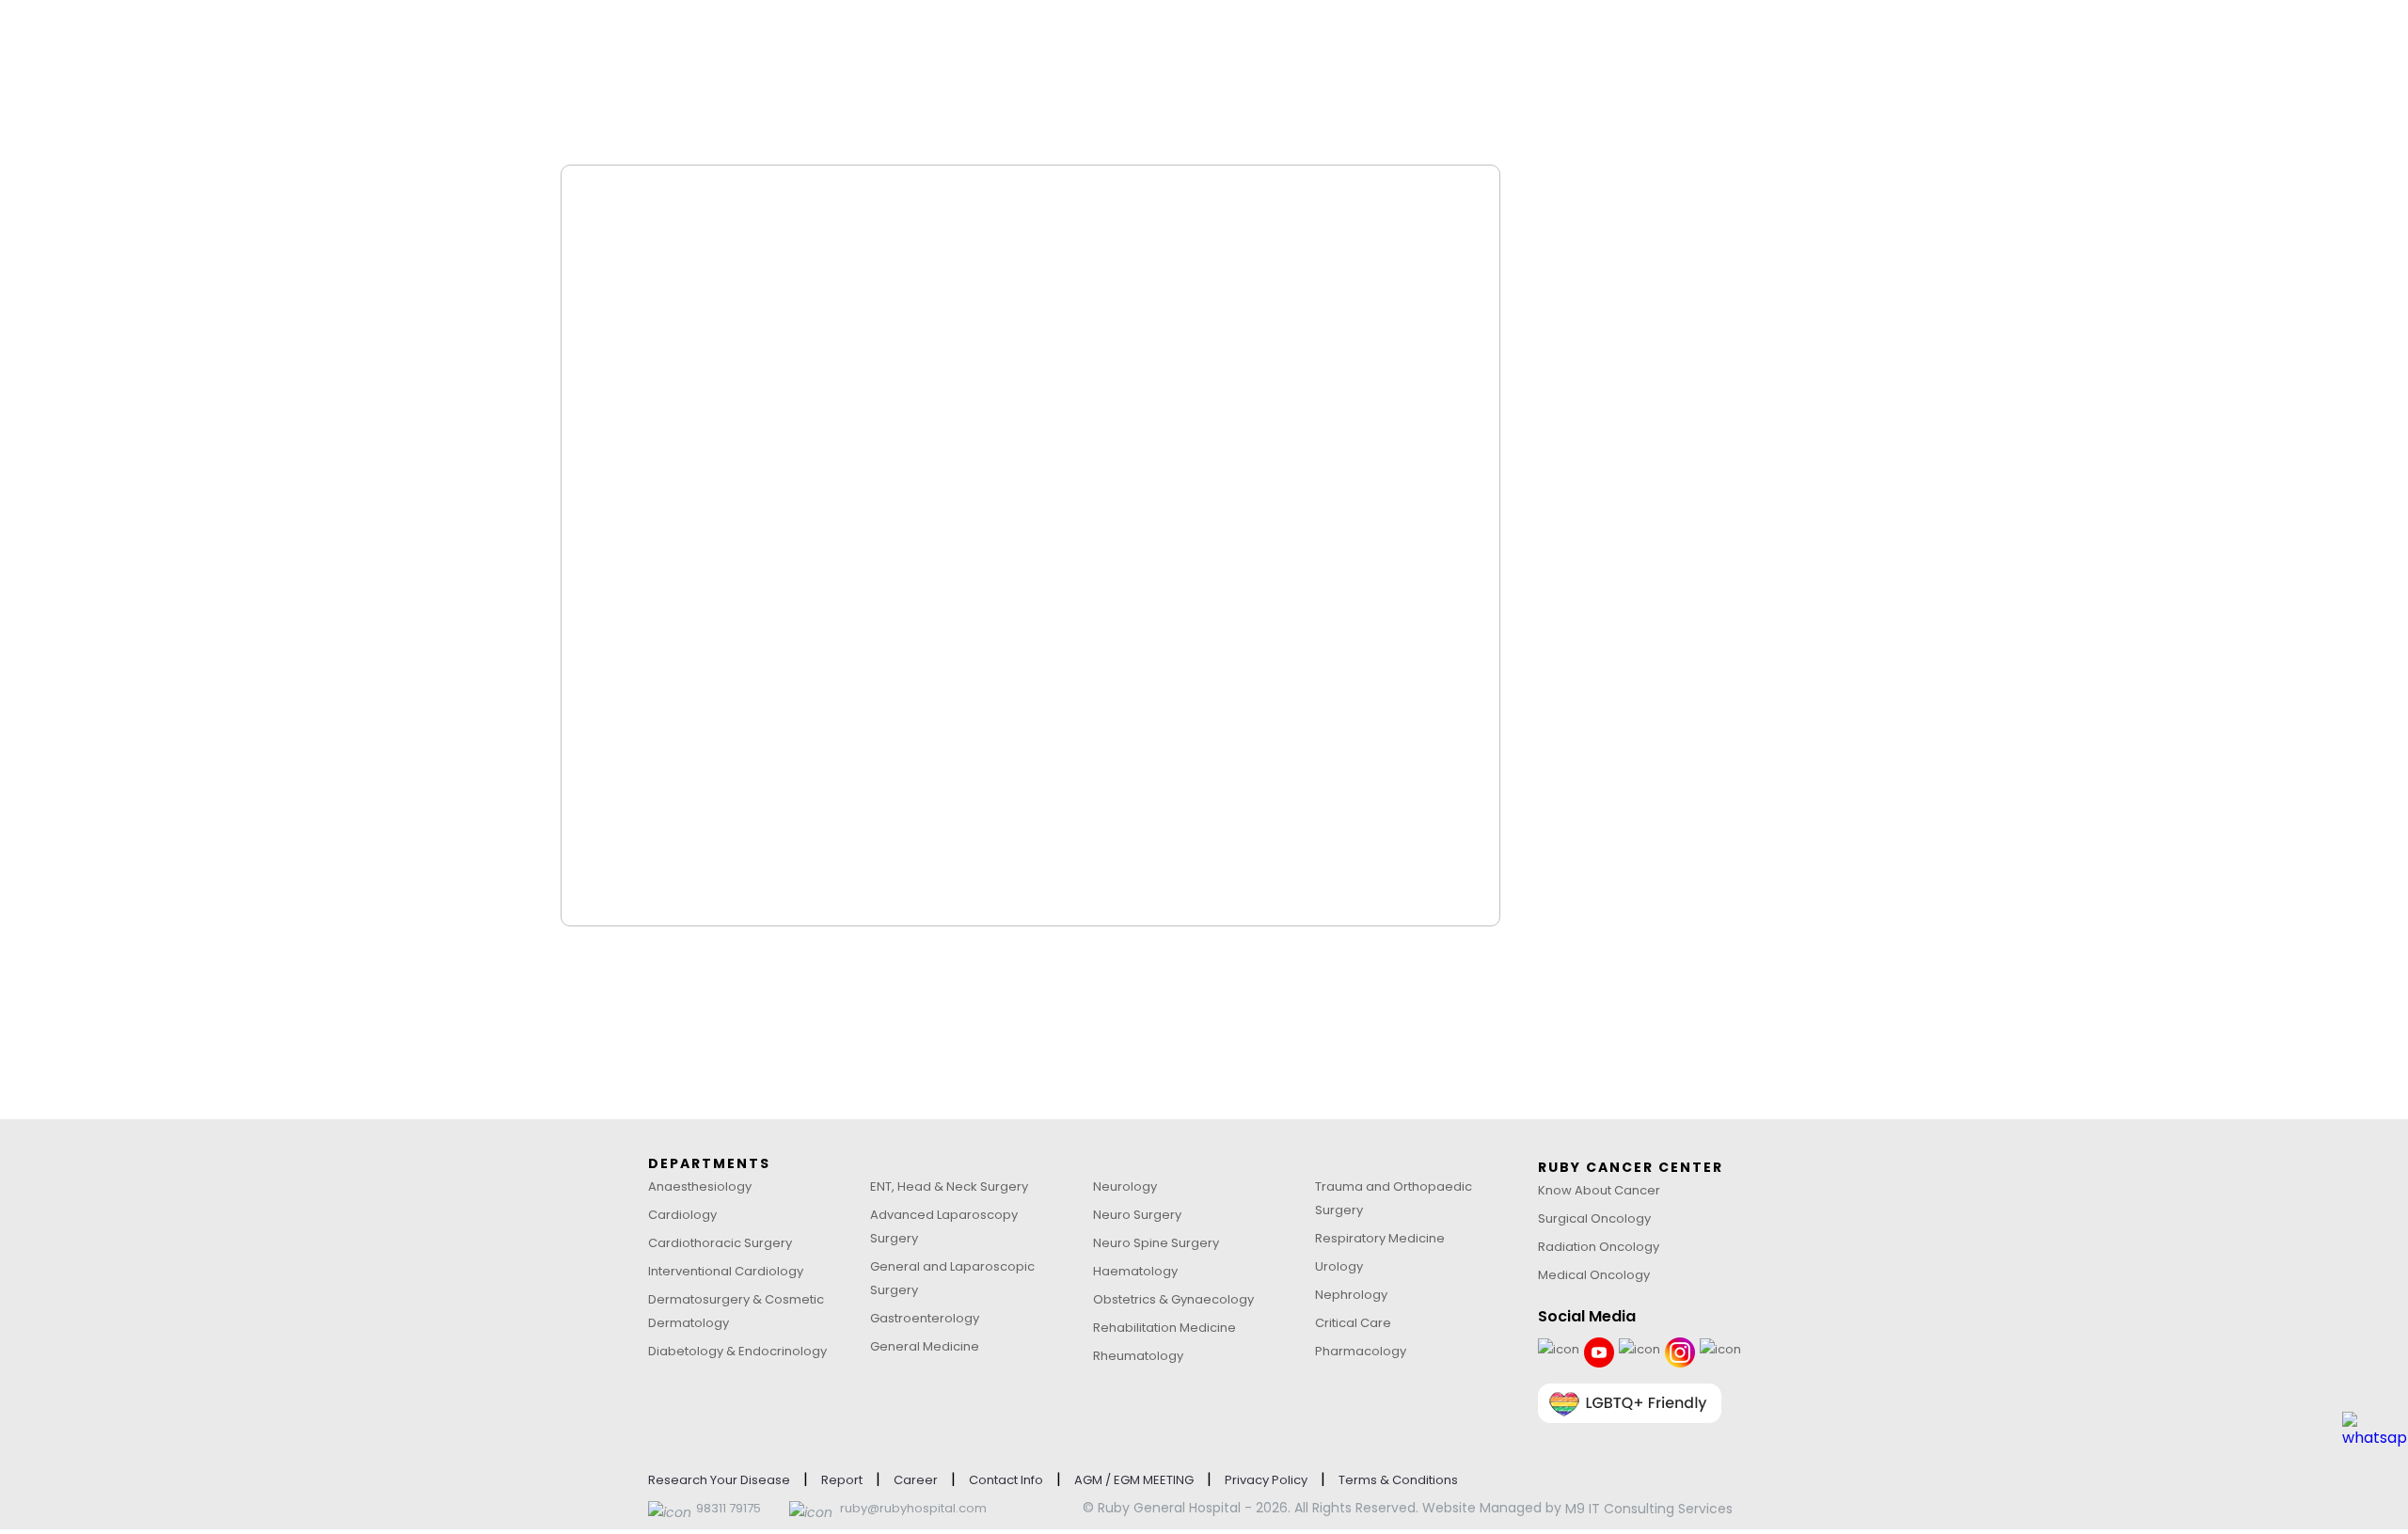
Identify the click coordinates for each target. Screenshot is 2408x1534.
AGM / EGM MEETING (1134, 1480)
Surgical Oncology (1594, 1218)
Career (916, 1480)
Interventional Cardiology (726, 1271)
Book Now (1272, 318)
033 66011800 (1647, 392)
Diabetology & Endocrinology (737, 1351)
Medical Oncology (1594, 1275)
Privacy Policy (1266, 1480)
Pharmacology (1361, 1351)
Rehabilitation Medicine (1164, 1328)
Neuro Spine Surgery (1156, 1243)
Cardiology (682, 1215)
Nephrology (1351, 1295)
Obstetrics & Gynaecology (1173, 1299)
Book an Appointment (1680, 443)
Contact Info (1006, 1480)
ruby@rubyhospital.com (913, 1508)
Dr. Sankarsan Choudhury (879, 308)
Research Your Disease (719, 1480)
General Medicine (925, 1346)
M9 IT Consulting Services (1649, 1509)
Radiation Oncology (1599, 1247)
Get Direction (1649, 340)
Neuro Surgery (1137, 1215)
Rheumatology (1138, 1356)
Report (842, 1480)
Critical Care (1353, 1323)
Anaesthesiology (700, 1186)
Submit (656, 917)
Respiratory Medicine (1380, 1238)
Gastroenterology (925, 1318)
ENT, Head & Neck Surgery (949, 1186)
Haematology (1135, 1271)
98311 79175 (729, 1508)
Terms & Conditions (1398, 1480)
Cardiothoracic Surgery (720, 1243)
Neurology (1125, 1186)
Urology (1339, 1266)
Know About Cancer (1599, 1190)
